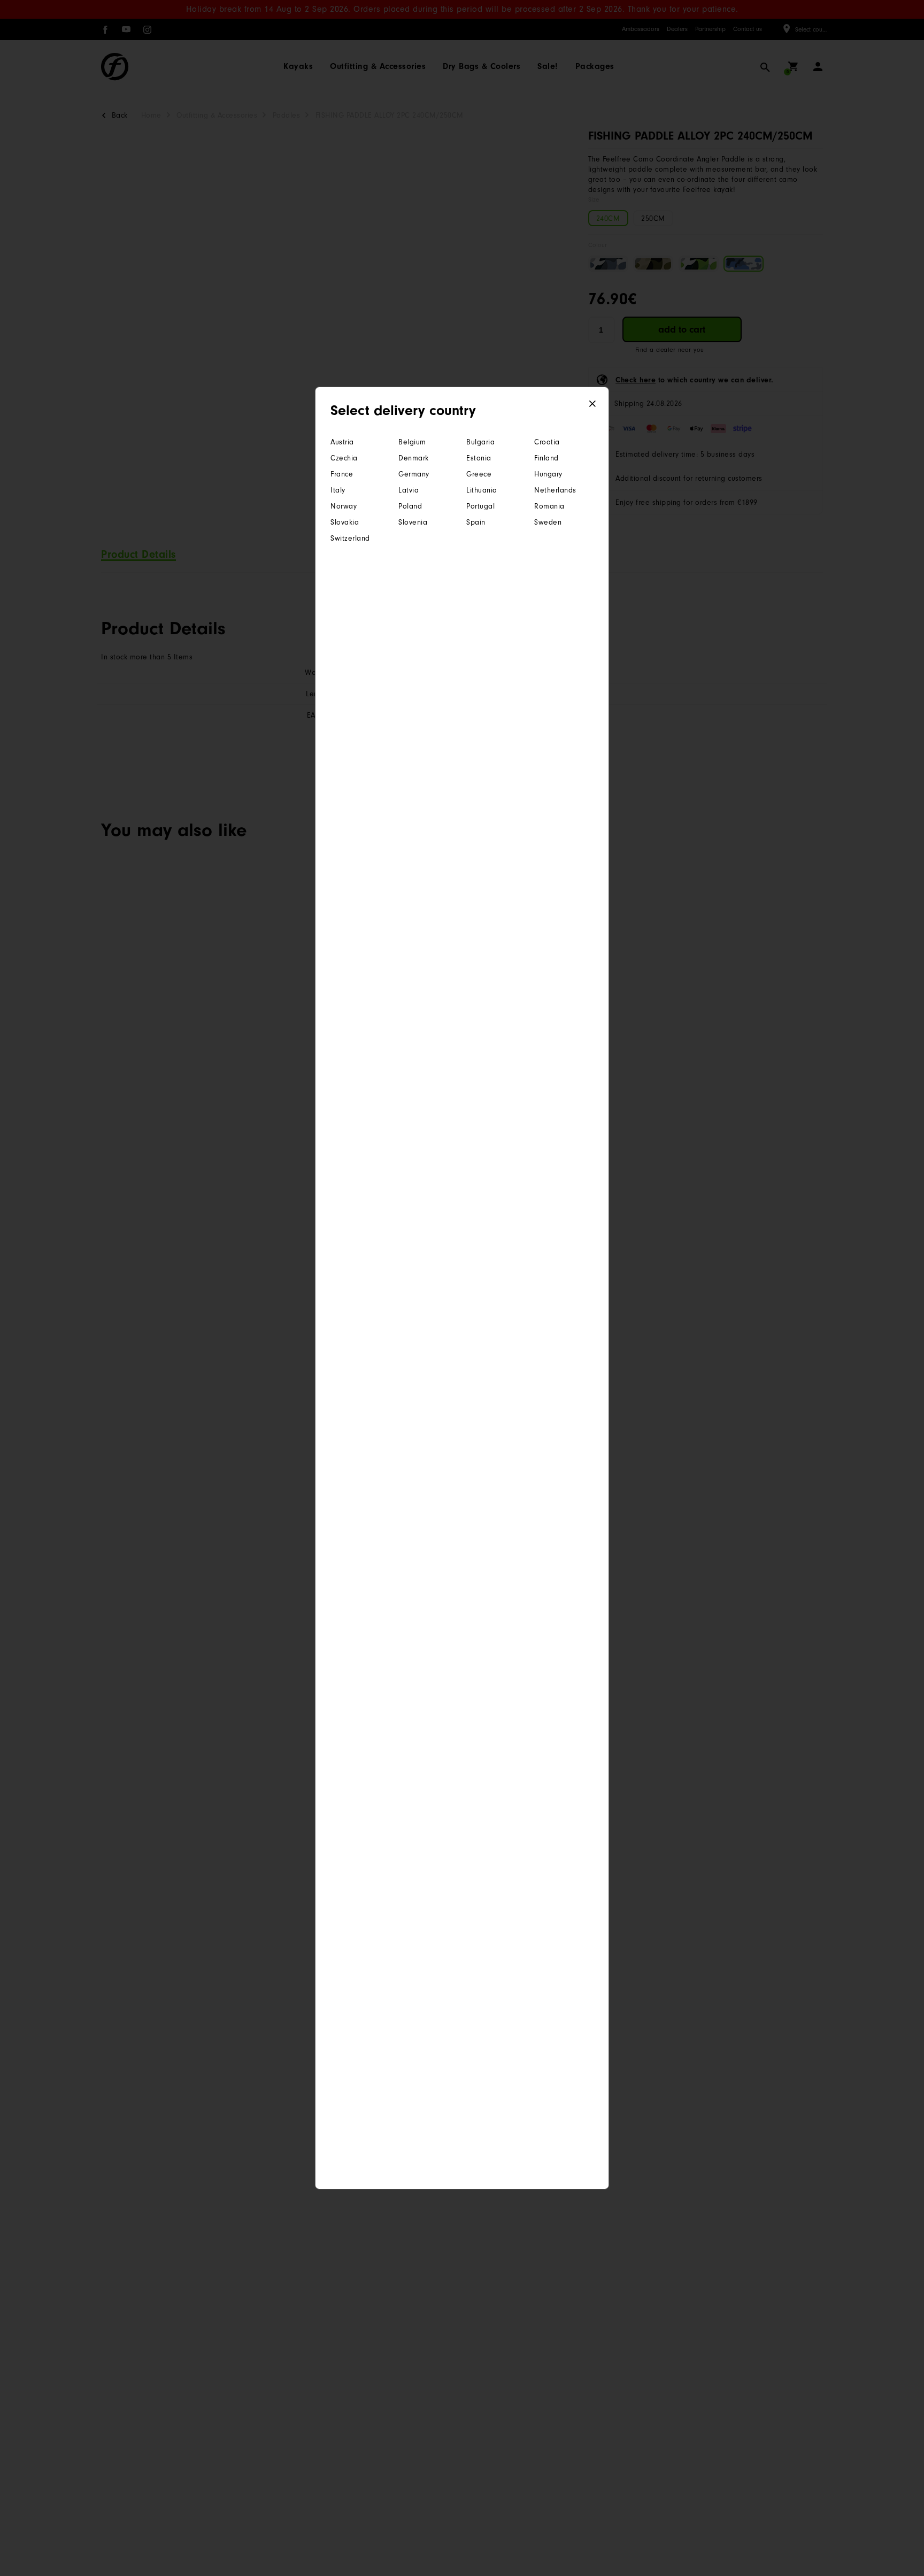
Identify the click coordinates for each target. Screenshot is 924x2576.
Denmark (414, 458)
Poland (410, 506)
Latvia (409, 490)
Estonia (479, 458)
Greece (479, 474)
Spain (476, 522)
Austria (342, 442)
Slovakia (345, 522)
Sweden (548, 522)
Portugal (480, 506)
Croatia (547, 442)
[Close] (593, 404)
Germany (414, 474)
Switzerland (350, 538)
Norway (344, 506)
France (342, 474)
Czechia (344, 458)
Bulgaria (480, 442)
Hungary (548, 474)
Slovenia (413, 522)
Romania (549, 506)
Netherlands (555, 490)
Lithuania (482, 490)
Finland (546, 458)
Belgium (412, 442)
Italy (338, 490)
